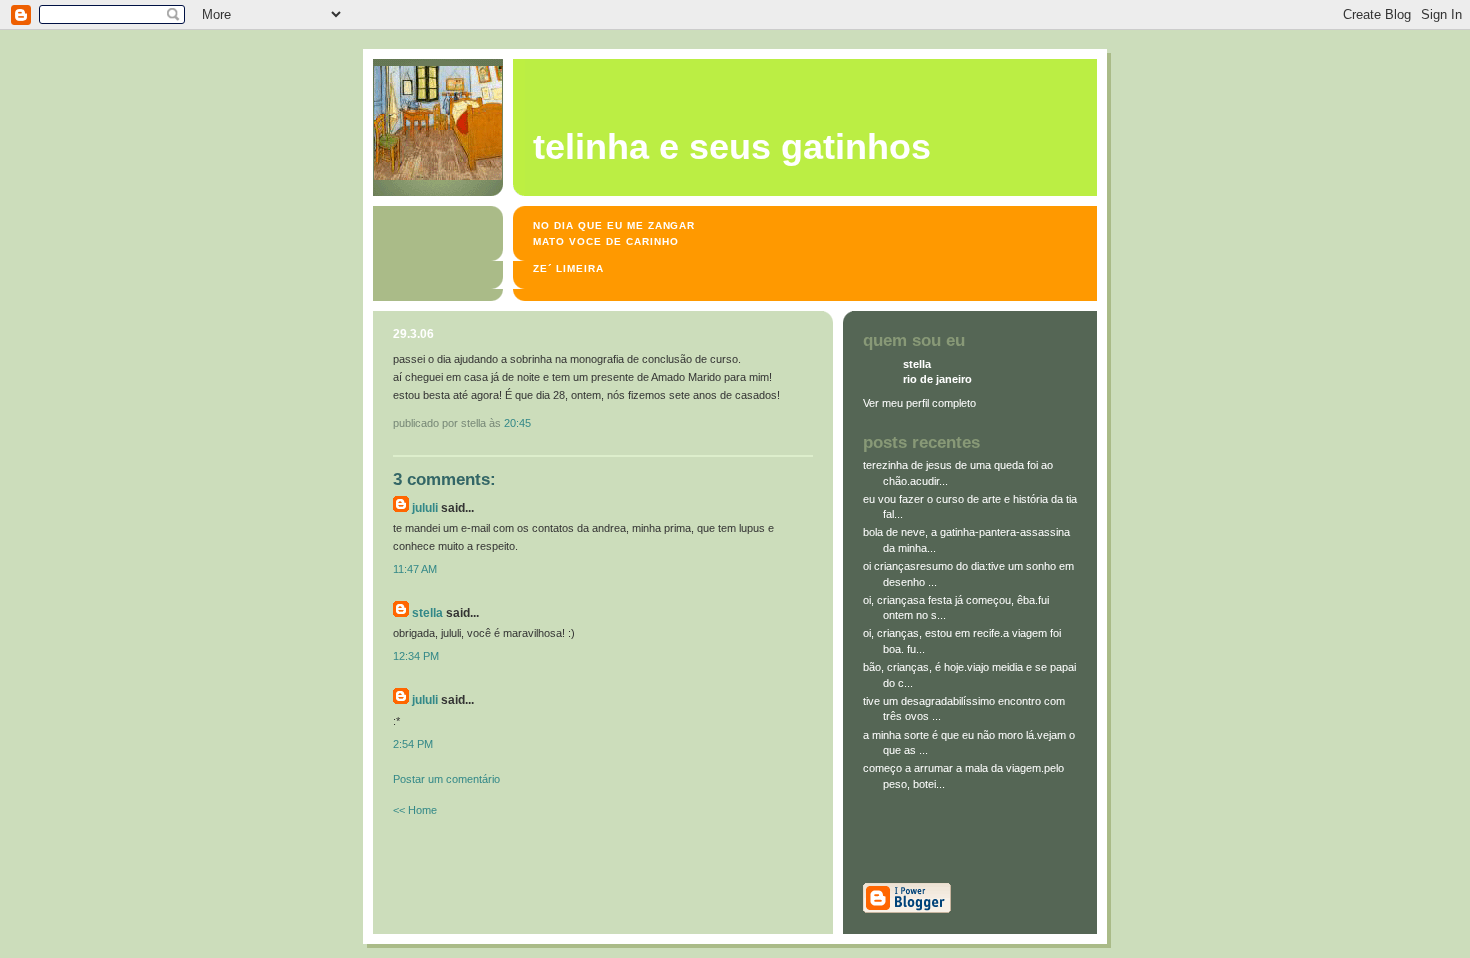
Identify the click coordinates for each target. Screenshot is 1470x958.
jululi (425, 508)
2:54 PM (413, 744)
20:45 (517, 423)
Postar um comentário (446, 779)
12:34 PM (416, 656)
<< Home (415, 810)
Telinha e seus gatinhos (732, 147)
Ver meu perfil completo (919, 403)
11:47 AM (415, 569)
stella (427, 613)
